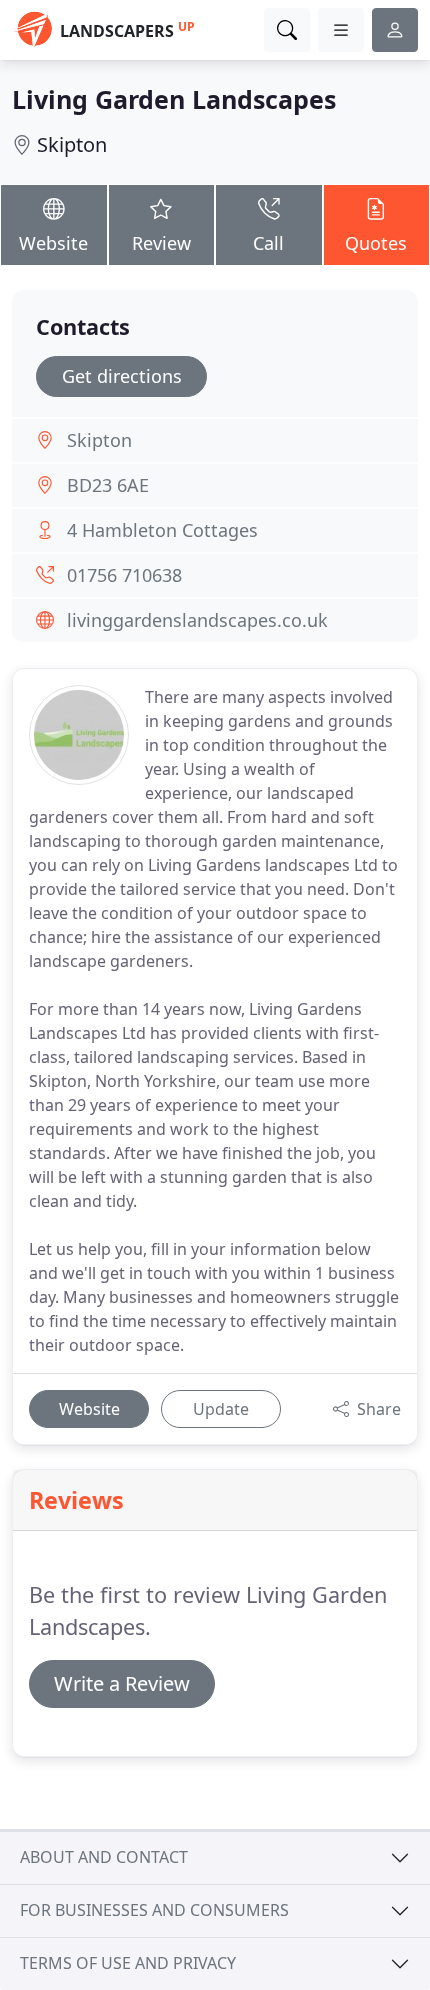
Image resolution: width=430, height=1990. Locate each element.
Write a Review (122, 1683)
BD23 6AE (108, 485)
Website (53, 243)
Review (161, 243)
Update (221, 1409)
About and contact (104, 1857)
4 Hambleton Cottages (162, 530)
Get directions (122, 376)
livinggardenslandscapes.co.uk (197, 620)
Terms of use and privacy (128, 1963)
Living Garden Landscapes (174, 99)
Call (268, 243)
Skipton (72, 144)
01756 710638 (124, 575)
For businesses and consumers (154, 1910)
